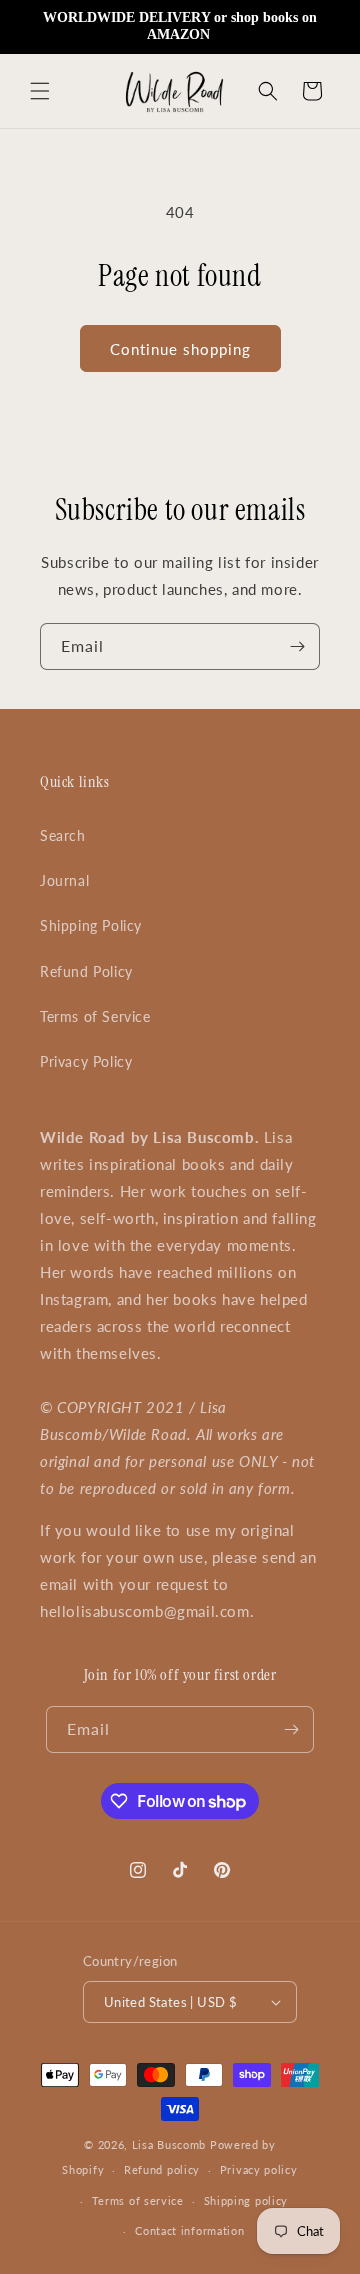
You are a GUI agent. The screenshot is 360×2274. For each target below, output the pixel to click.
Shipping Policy (91, 925)
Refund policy (162, 2169)
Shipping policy (246, 2200)
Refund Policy (86, 971)
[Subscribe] (297, 646)
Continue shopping (180, 349)
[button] (40, 91)
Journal (64, 880)
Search (63, 835)
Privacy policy (259, 2169)
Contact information (189, 2230)
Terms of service (138, 2200)
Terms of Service (95, 1016)
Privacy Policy (86, 1061)
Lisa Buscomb (171, 2144)
